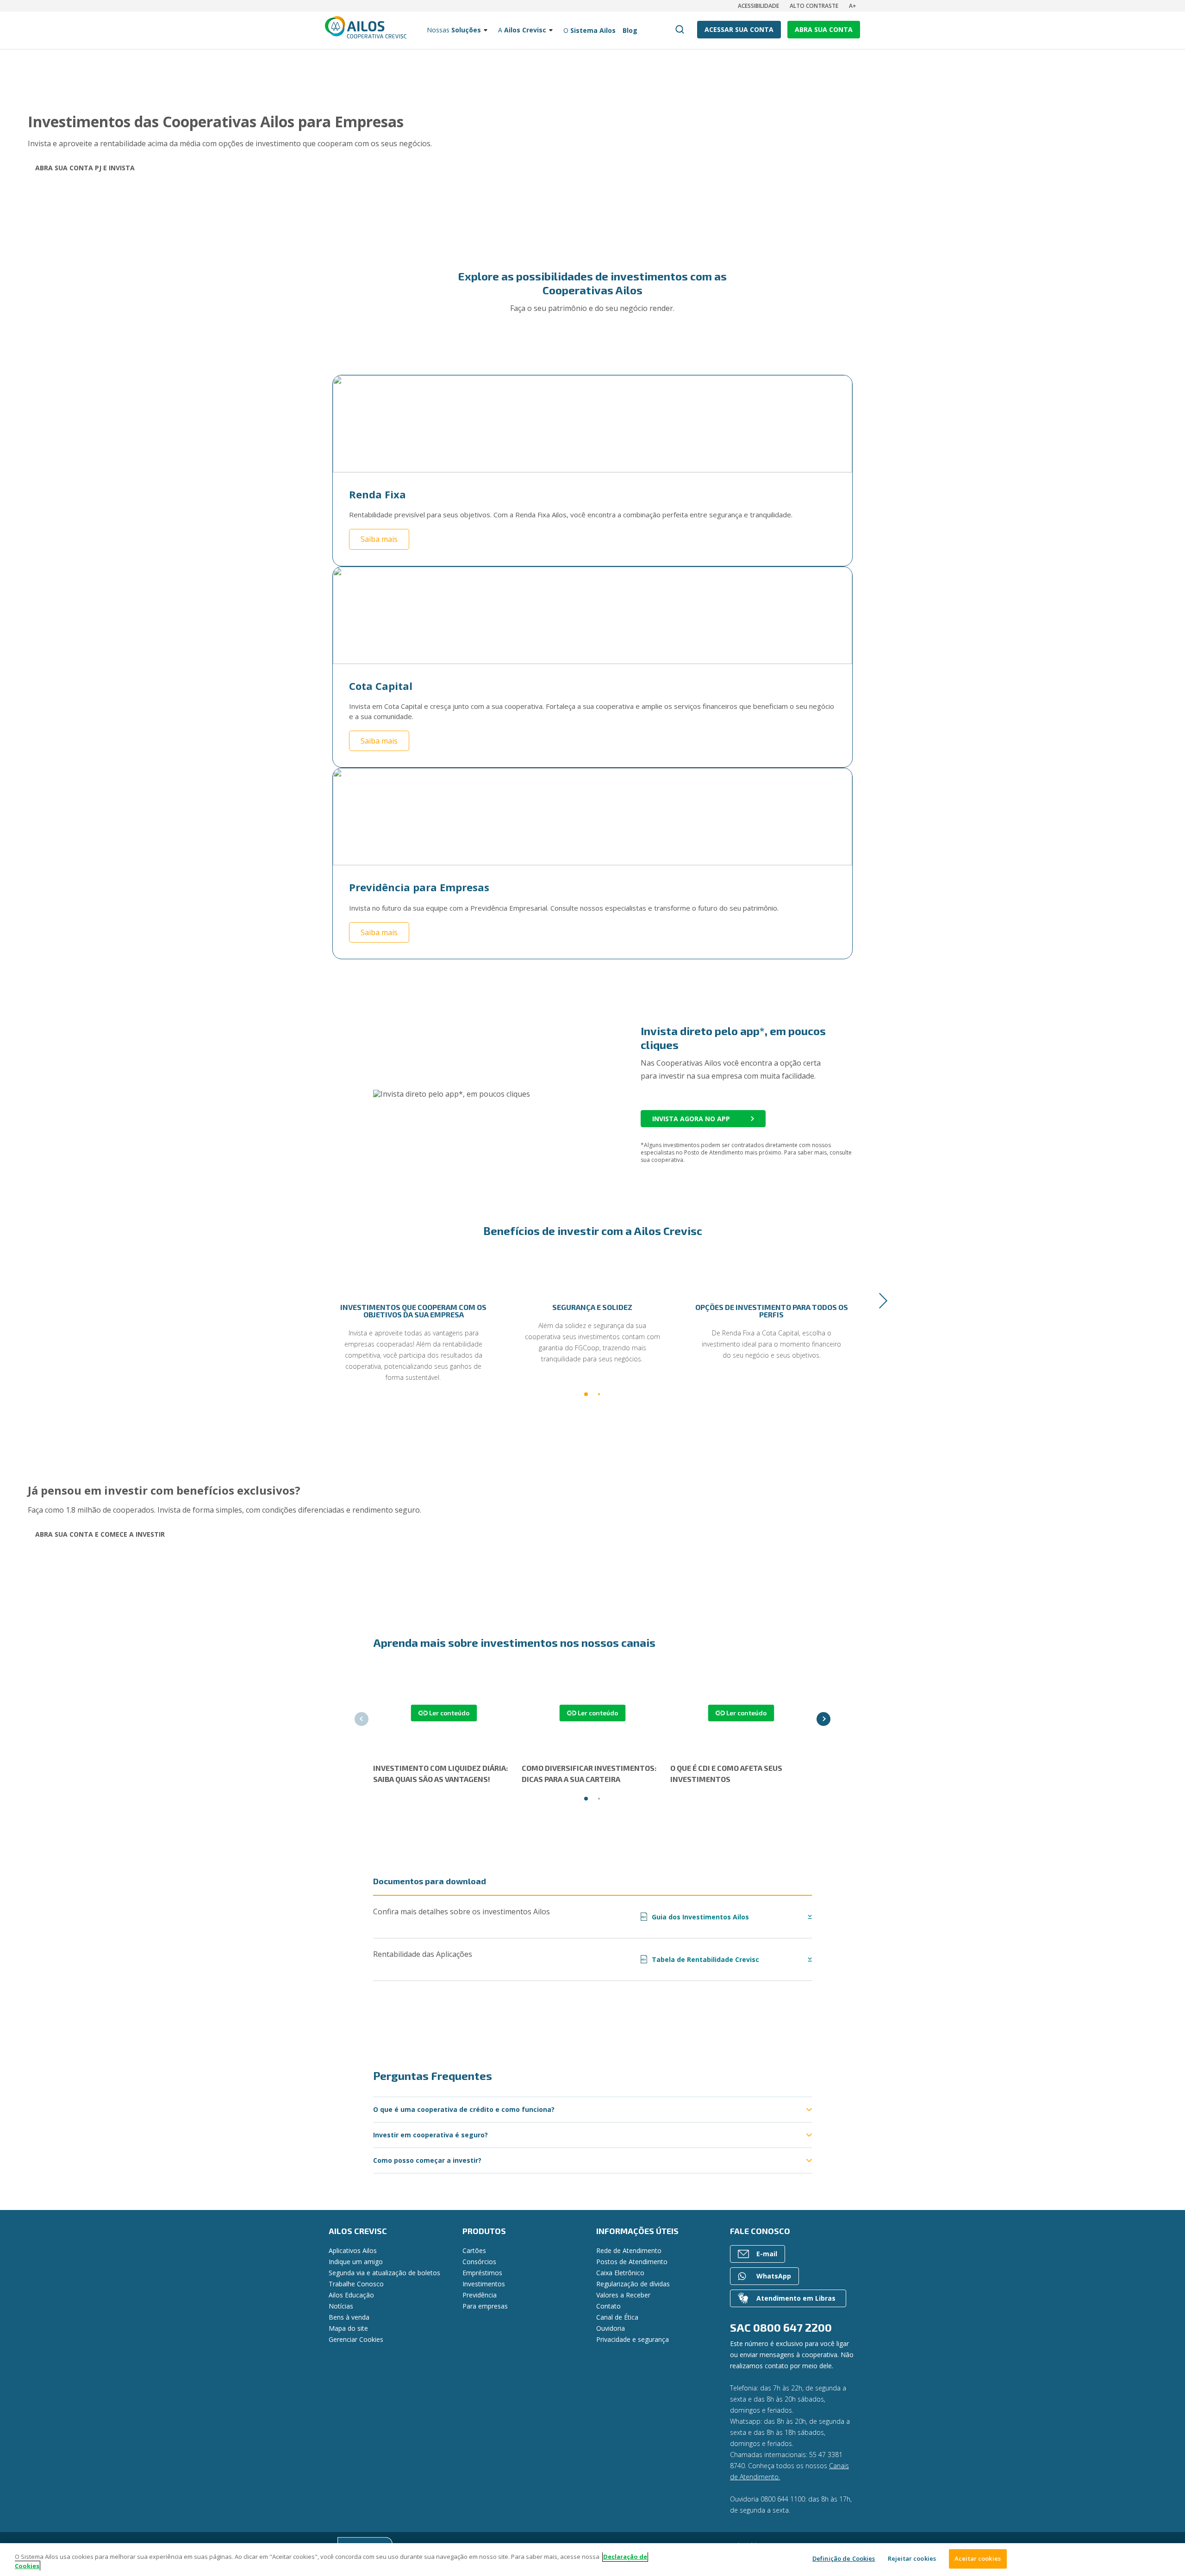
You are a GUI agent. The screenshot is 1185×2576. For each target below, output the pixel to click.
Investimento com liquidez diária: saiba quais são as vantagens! (440, 1773)
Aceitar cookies (978, 2558)
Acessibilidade (758, 6)
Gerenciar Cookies (356, 2339)
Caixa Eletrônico (620, 2273)
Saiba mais (379, 539)
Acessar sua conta (739, 29)
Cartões (474, 2250)
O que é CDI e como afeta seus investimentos (726, 1773)
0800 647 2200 (792, 2327)
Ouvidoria (611, 2328)
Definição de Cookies (844, 2558)
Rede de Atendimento (629, 2250)
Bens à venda (349, 2317)
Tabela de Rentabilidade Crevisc (700, 1959)
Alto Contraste (814, 6)
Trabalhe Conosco (356, 2284)
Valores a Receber (623, 2295)
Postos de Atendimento (632, 2262)
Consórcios (479, 2262)
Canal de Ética (617, 2317)
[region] (592, 2560)
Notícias (341, 2306)
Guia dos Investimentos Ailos (695, 1917)
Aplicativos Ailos (353, 2250)
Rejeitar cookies (912, 2558)
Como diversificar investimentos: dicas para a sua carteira (589, 1773)
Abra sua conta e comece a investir (100, 1534)
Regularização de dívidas (633, 2284)
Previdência (480, 2295)
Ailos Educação (351, 2295)
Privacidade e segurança (633, 2339)
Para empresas (485, 2306)
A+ (853, 6)
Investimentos (484, 2284)
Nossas (454, 30)
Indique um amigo (356, 2262)
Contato (608, 2306)
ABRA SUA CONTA (824, 29)
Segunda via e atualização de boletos (384, 2273)
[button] (302, 1301)
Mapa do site (348, 2328)
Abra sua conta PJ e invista (85, 168)
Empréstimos (482, 2273)
